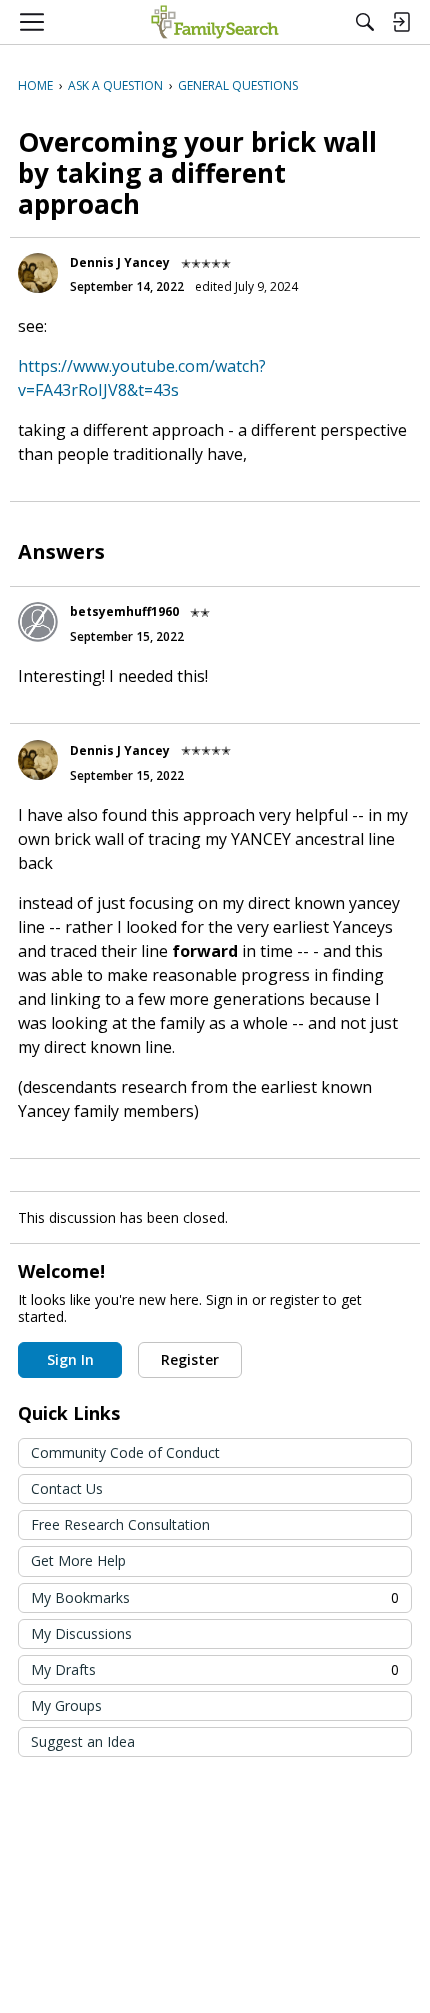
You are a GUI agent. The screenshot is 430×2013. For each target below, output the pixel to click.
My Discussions (81, 1633)
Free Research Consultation (120, 1524)
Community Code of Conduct (125, 1452)
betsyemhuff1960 (124, 611)
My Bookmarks (215, 1597)
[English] (214, 22)
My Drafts (215, 1669)
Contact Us (67, 1488)
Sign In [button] (70, 1359)
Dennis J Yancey (120, 262)
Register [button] (190, 1359)
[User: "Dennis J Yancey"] (38, 273)
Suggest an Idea (83, 1741)
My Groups (66, 1705)
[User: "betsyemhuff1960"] (38, 622)
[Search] (365, 22)
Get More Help (78, 1560)
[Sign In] (401, 22)
